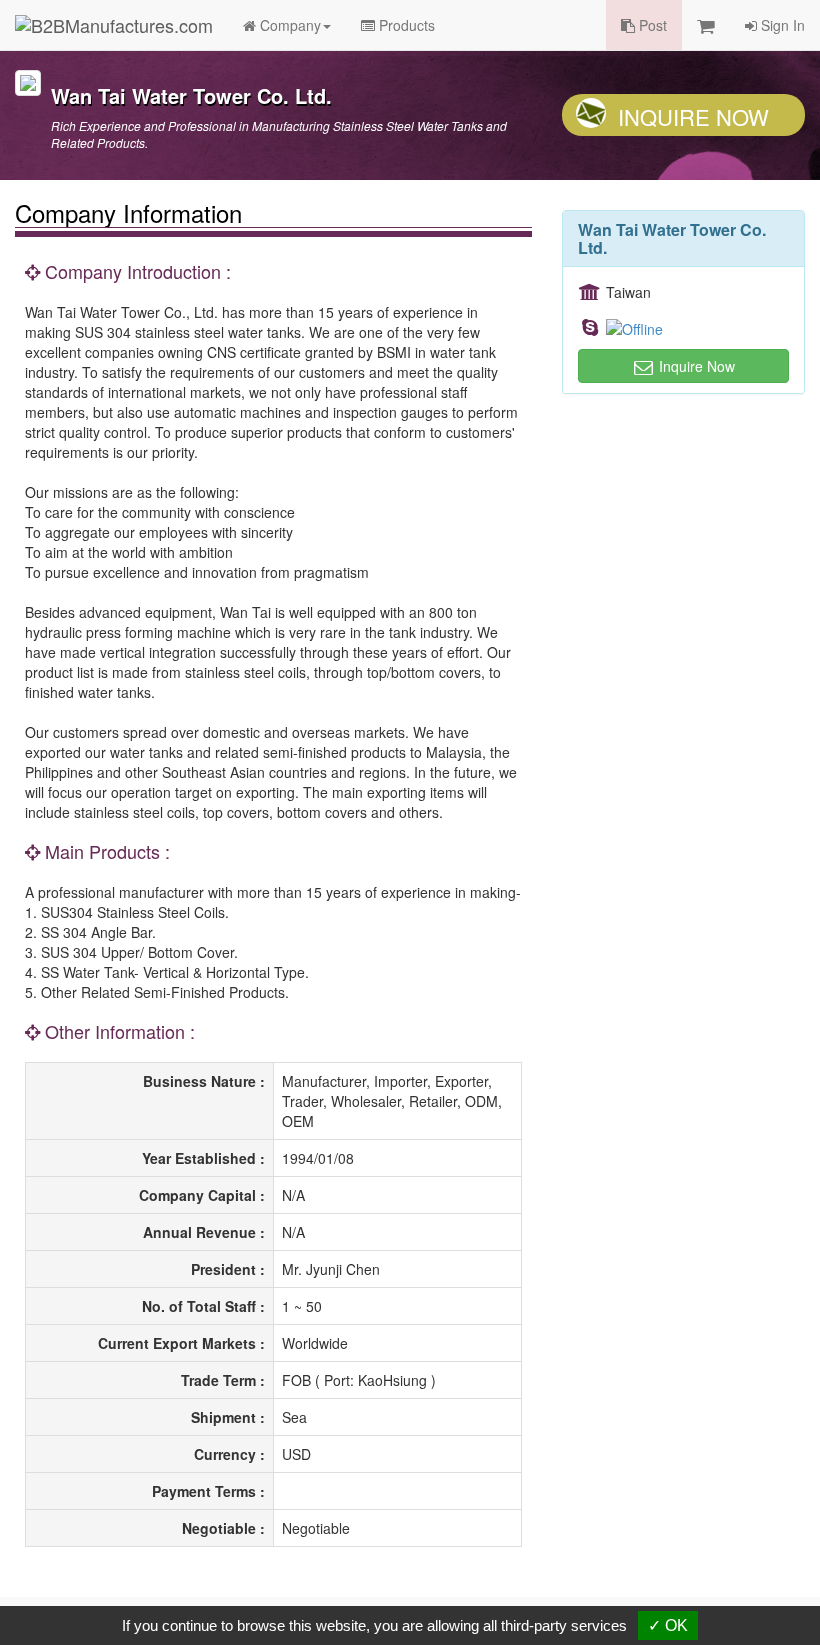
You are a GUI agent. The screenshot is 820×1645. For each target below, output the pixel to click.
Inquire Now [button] (695, 366)
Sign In (781, 25)
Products (405, 25)
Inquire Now (693, 116)
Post (651, 25)
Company (288, 25)
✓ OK (668, 1625)
